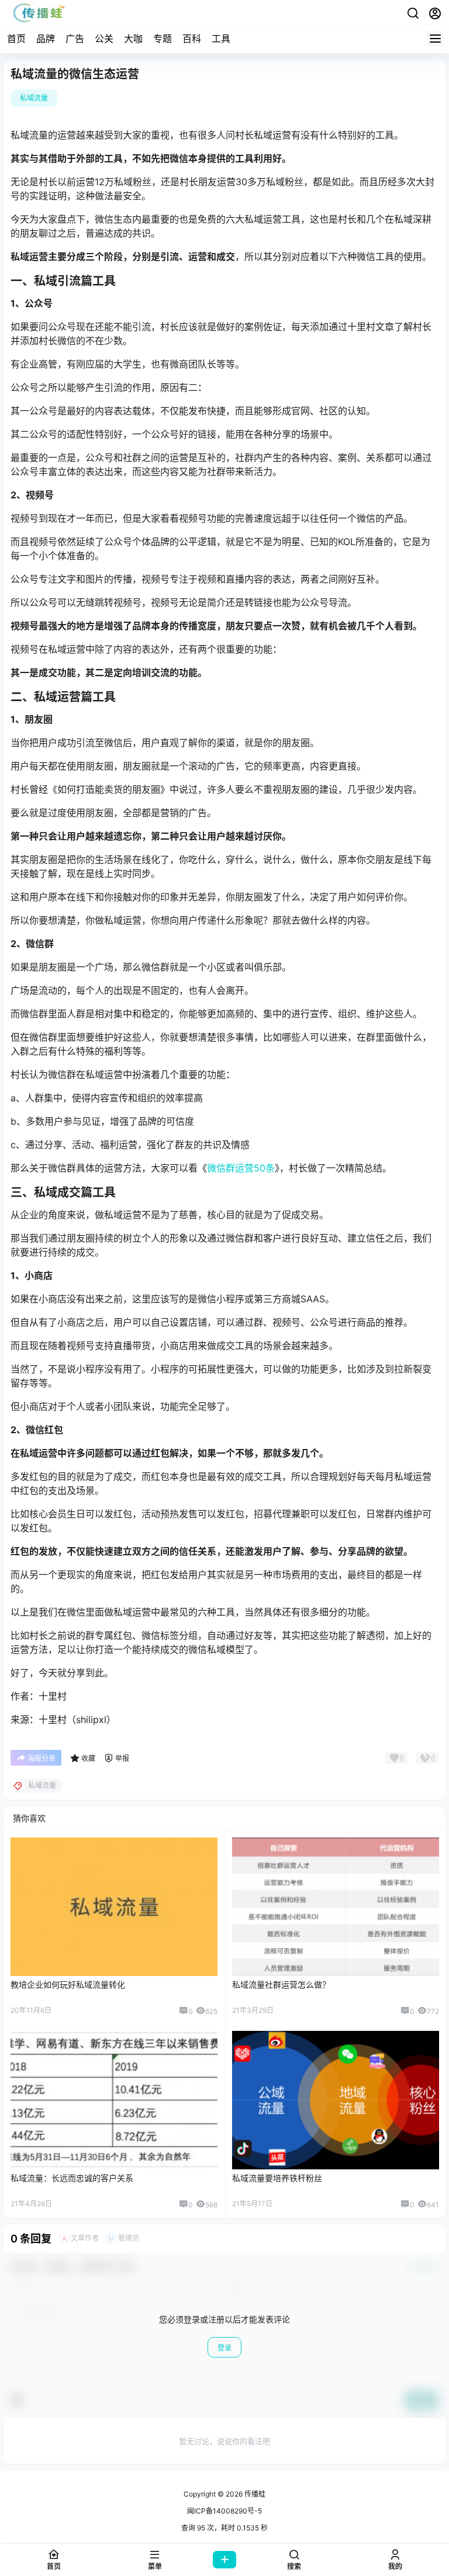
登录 (224, 2348)
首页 (16, 39)
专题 (163, 39)
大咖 (133, 39)
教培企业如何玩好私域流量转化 (68, 1984)
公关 (104, 39)
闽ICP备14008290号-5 (224, 2511)
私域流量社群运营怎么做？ (281, 1984)
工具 (221, 39)
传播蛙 (254, 2494)
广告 (75, 39)
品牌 (46, 39)
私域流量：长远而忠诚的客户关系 (72, 2178)
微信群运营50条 (241, 1168)
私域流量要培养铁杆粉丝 (277, 2178)
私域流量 (34, 98)
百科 (192, 39)
